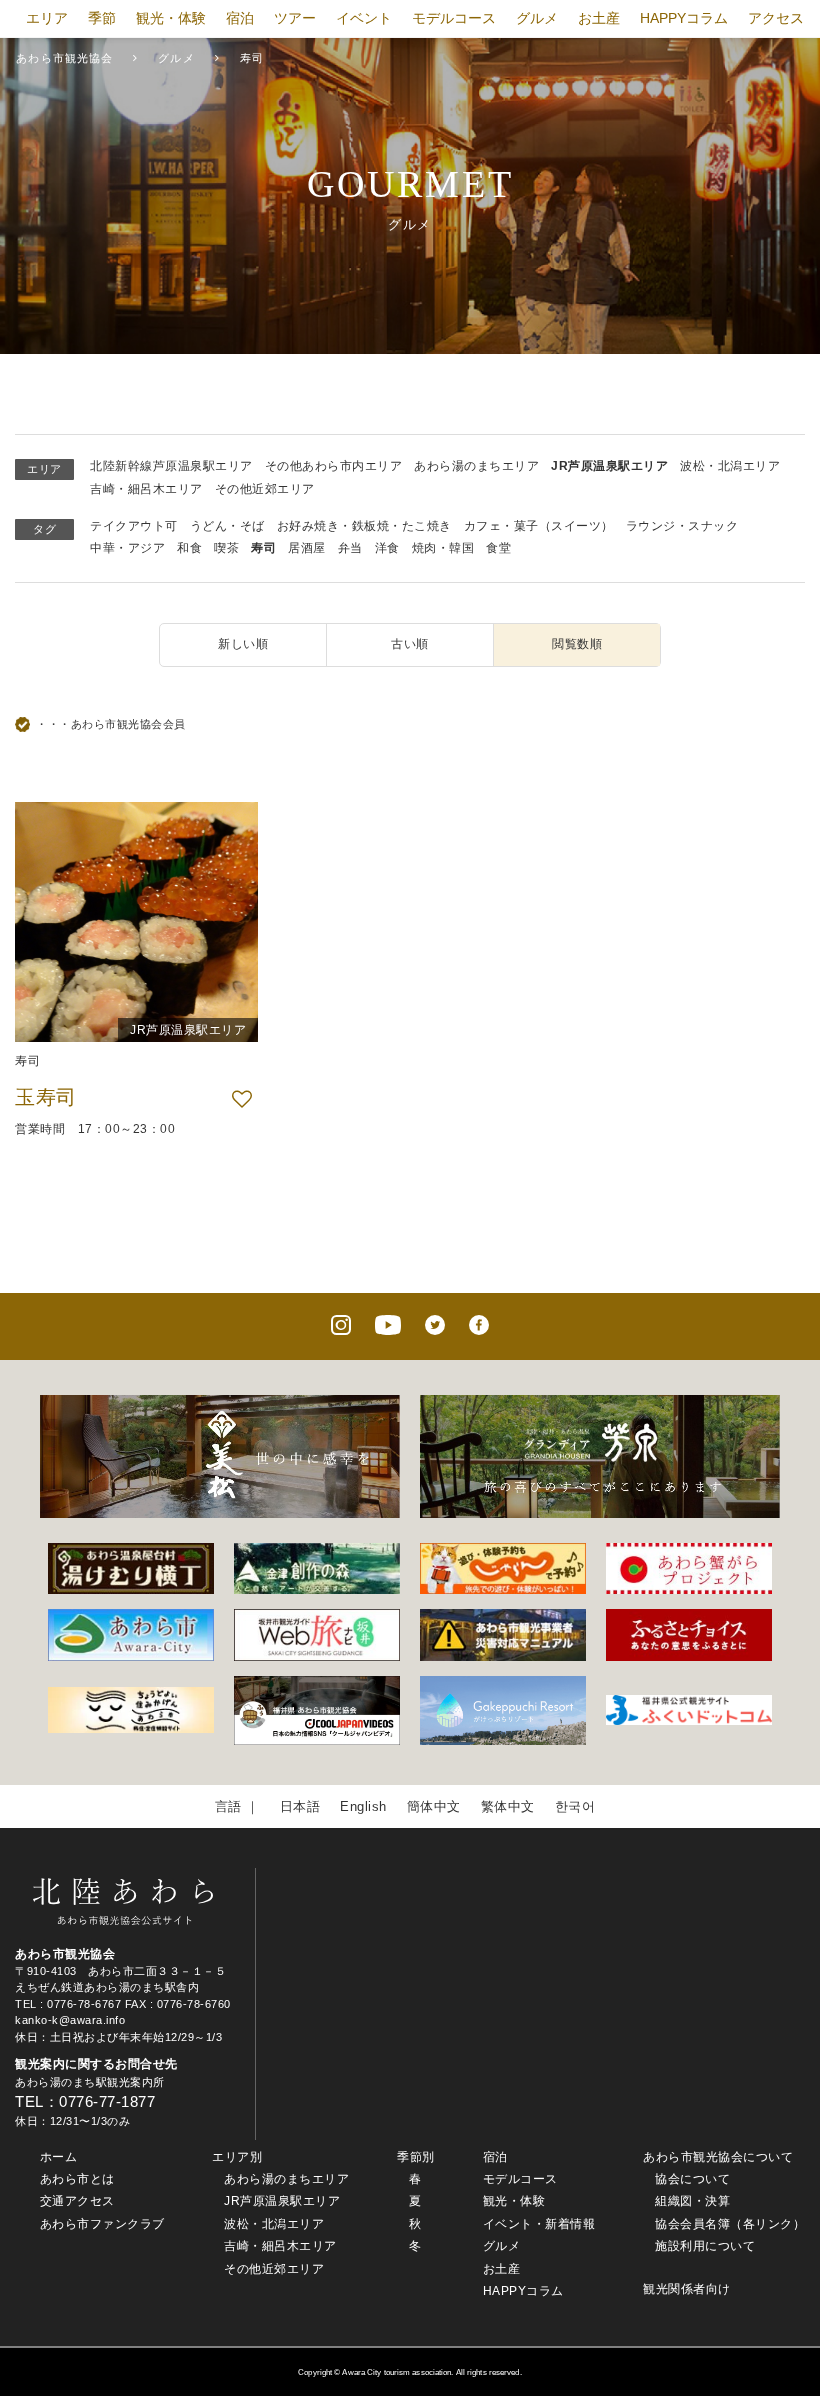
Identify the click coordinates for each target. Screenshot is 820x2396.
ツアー (295, 18)
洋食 (387, 548)
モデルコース (454, 18)
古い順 (410, 644)
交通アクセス (77, 2201)
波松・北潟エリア (730, 466)
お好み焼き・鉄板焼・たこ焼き (364, 526)
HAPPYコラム (684, 18)
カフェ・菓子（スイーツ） (539, 526)
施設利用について (705, 2246)
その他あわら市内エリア (334, 466)
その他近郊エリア (265, 489)
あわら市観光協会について (718, 2157)
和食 (189, 548)
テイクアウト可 (134, 526)
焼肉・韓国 (443, 548)
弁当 (350, 548)
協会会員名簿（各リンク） (730, 2224)
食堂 (498, 548)
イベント (364, 18)
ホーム (59, 2157)
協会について (692, 2179)
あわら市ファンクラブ (102, 2224)
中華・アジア (127, 548)
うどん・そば (227, 526)
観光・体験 (171, 18)
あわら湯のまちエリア (476, 466)
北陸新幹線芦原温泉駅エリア (171, 466)
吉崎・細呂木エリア (146, 489)
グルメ (537, 18)
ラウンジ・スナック (682, 526)
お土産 (599, 18)
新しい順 (243, 644)
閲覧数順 (577, 644)
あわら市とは (77, 2179)
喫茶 (226, 548)
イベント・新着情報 (539, 2224)
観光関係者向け (687, 2289)
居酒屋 (307, 548)
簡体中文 (434, 1806)
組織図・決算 (692, 2201)
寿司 (263, 548)
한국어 (575, 1806)
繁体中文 (508, 1806)
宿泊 (240, 18)
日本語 (300, 1806)
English (363, 1806)
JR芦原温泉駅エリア (609, 466)
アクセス (776, 18)
